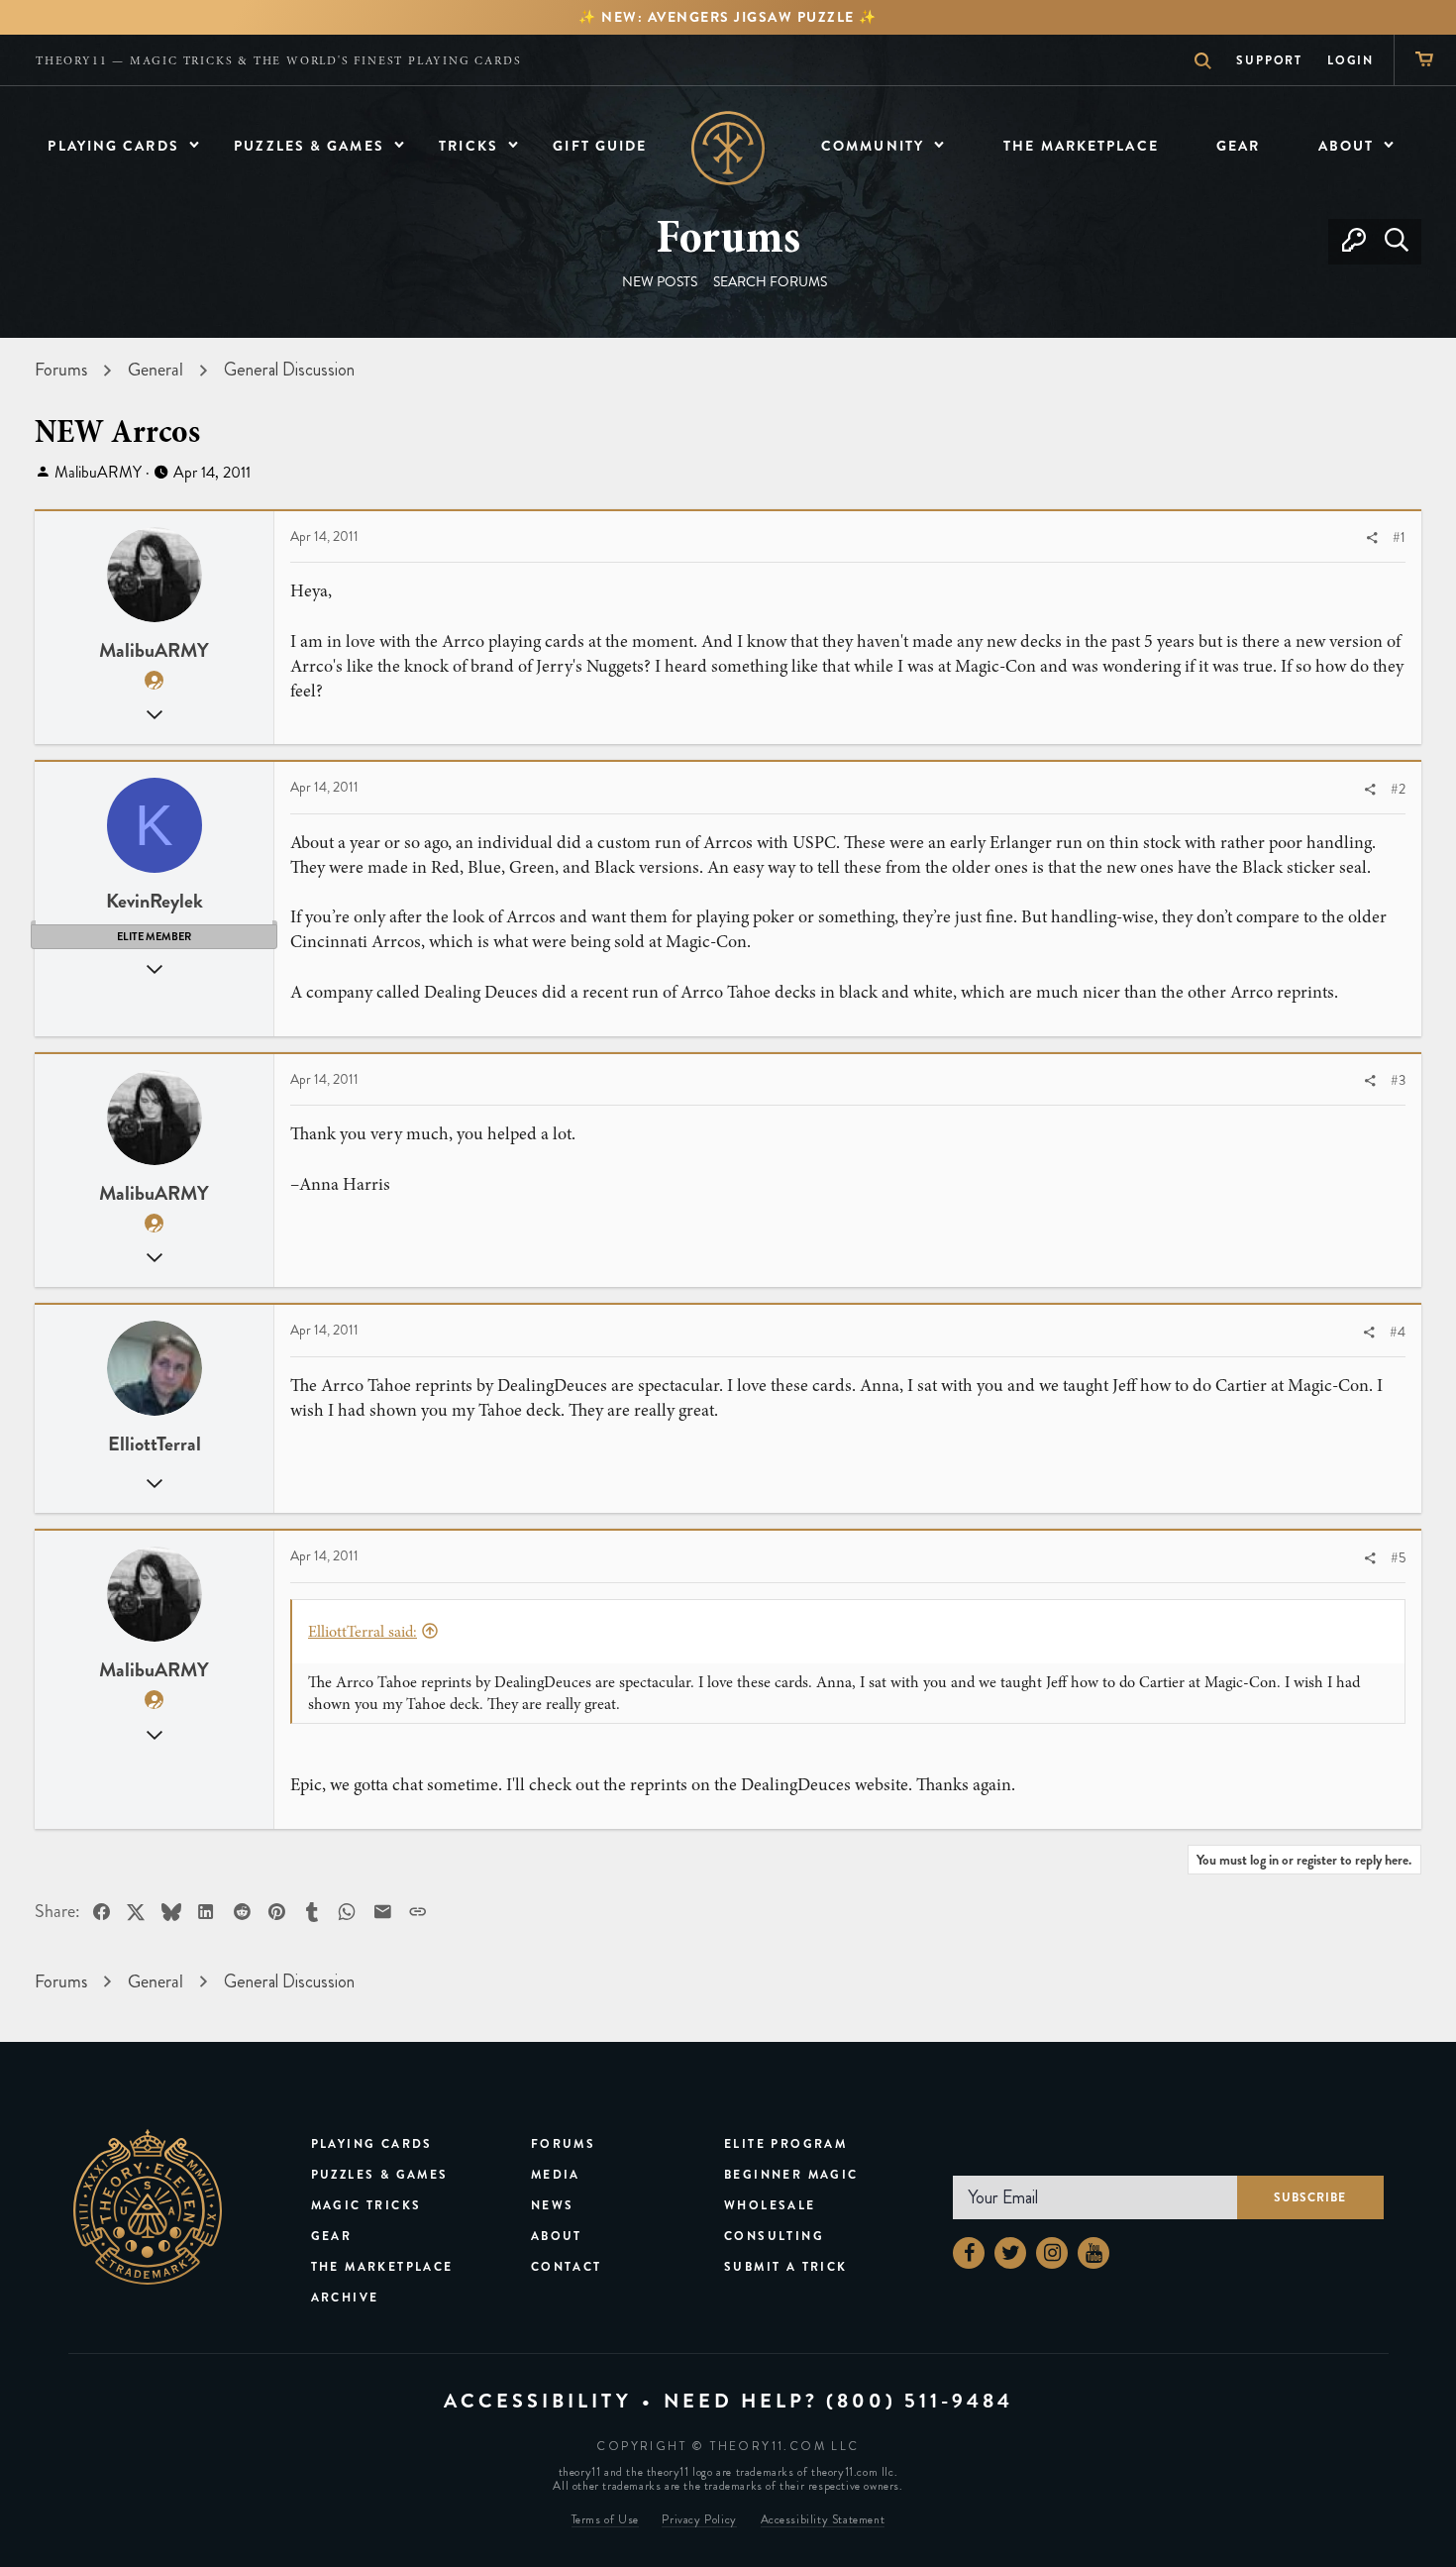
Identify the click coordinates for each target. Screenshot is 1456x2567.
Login (1351, 60)
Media (556, 2175)
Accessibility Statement (823, 2520)
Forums (563, 2144)
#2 (1398, 789)
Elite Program (785, 2144)
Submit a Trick (786, 2267)
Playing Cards (372, 2144)
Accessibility (538, 2401)
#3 (1398, 1080)
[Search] (1396, 242)
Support (1269, 60)
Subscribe (1310, 2197)
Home (728, 148)
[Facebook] (969, 2253)
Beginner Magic (791, 2175)
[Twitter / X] (1010, 2253)
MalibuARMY (98, 472)
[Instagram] (1052, 2253)
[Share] (1372, 538)
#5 (1398, 1558)
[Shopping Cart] (1425, 60)
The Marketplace (382, 2267)
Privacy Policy (699, 2520)
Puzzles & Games (380, 2175)
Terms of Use (605, 2520)
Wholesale (770, 2205)
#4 (1398, 1332)
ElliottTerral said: (363, 1632)
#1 (1399, 537)
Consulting (774, 2236)
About (557, 2236)
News (553, 2205)
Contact (567, 2267)
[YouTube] (1093, 2253)
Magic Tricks (366, 2205)
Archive (345, 2298)
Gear (332, 2236)
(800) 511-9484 (920, 2401)
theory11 (148, 2207)
